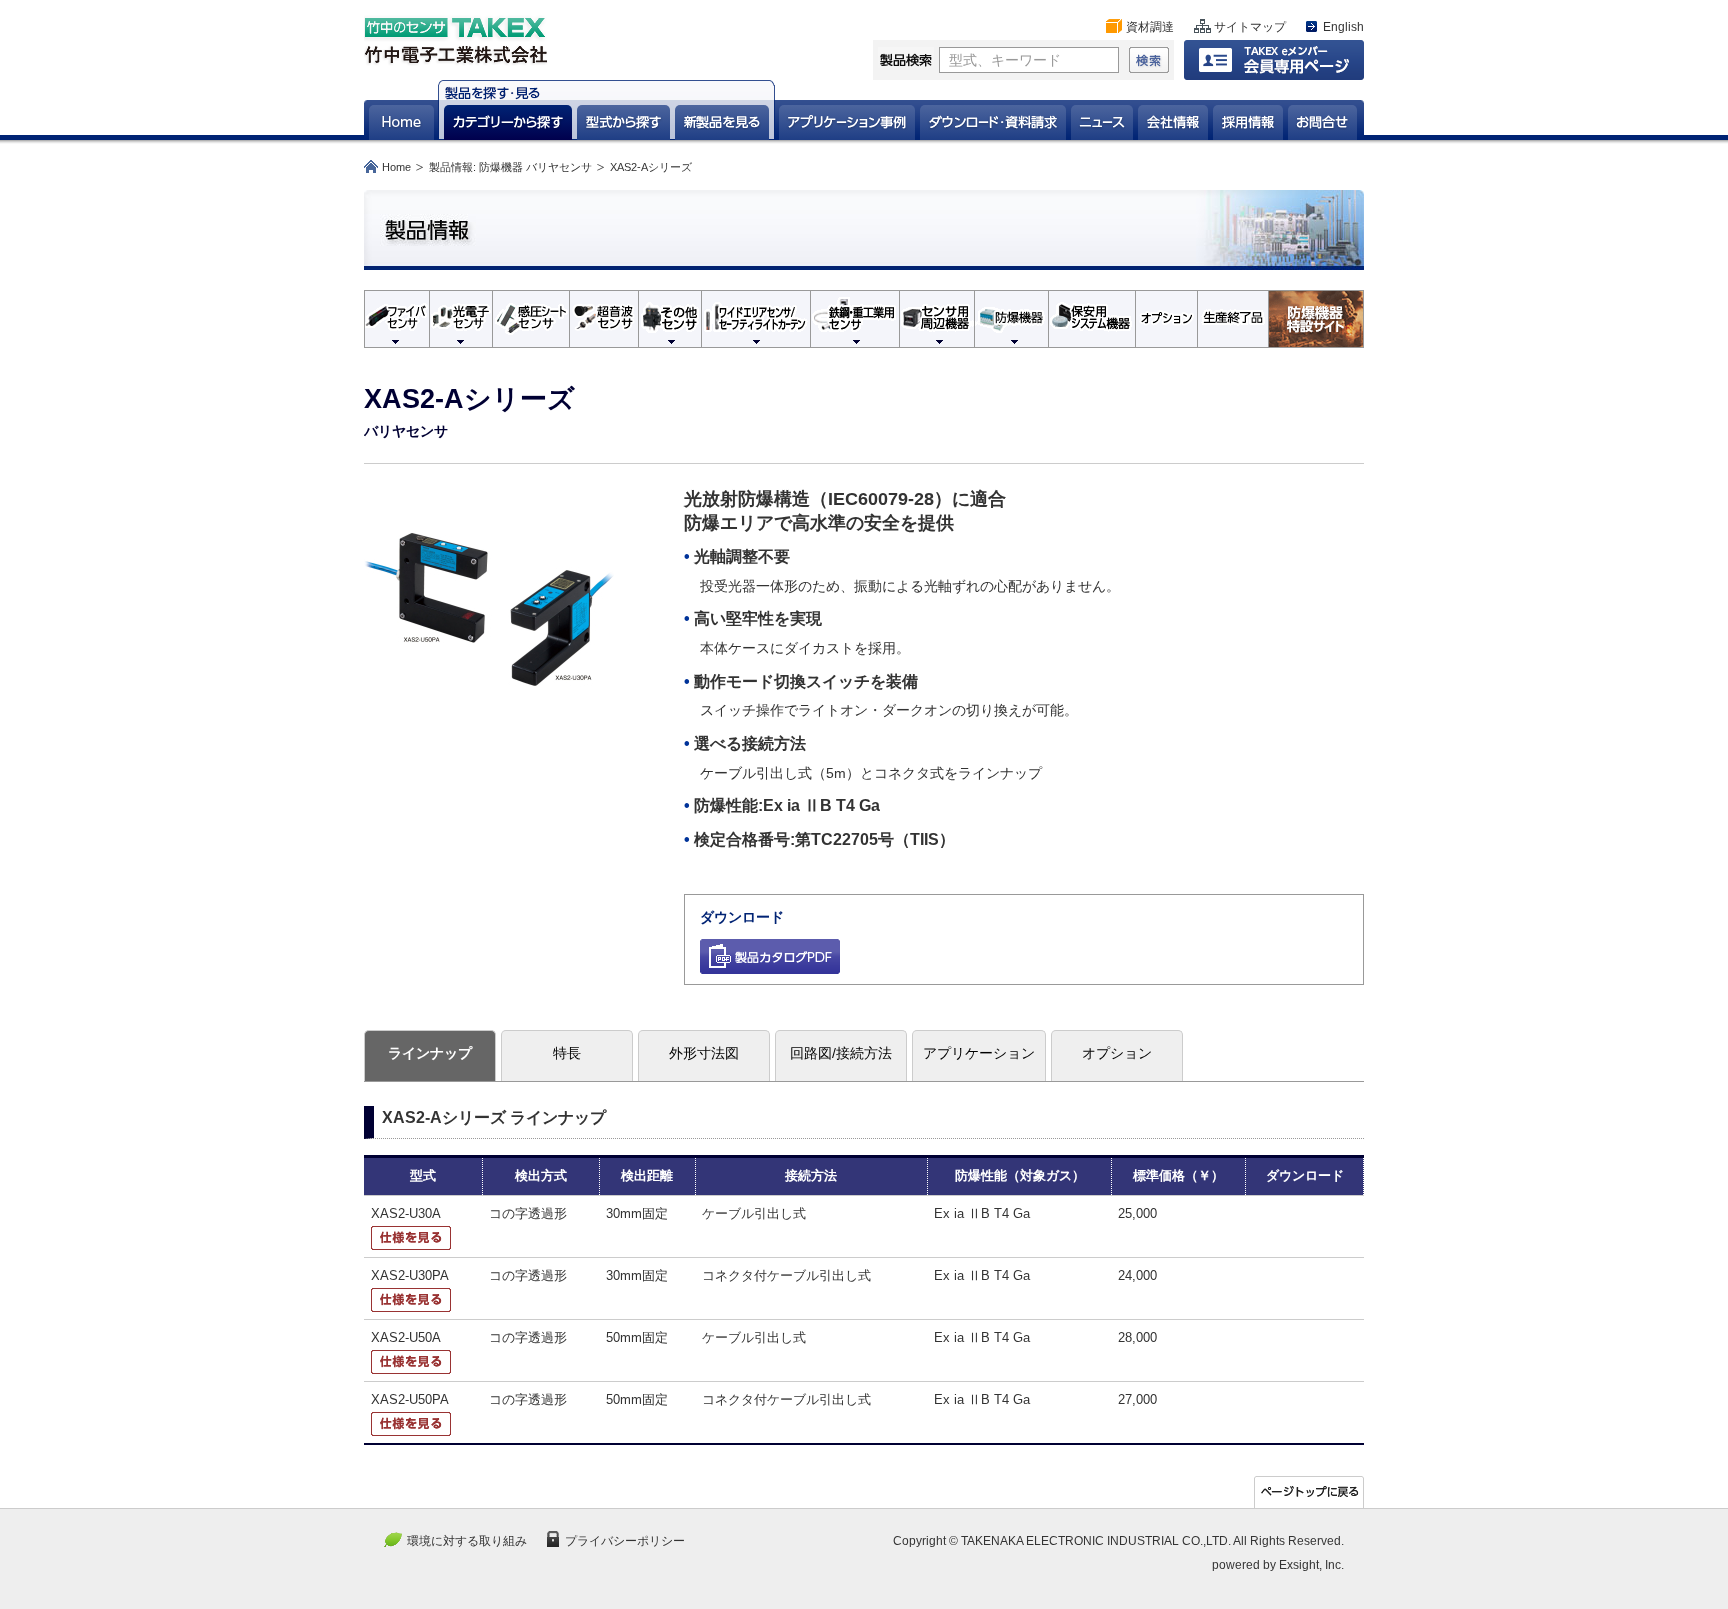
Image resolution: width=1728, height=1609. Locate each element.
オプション (1117, 1053)
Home (396, 167)
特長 (567, 1053)
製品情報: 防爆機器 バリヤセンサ (510, 167)
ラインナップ (430, 1053)
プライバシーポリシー (625, 1541)
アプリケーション (979, 1053)
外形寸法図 (704, 1053)
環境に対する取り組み (467, 1541)
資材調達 (1150, 27)
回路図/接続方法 (841, 1053)
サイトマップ (1250, 27)
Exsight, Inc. (1311, 1565)
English (1343, 27)
